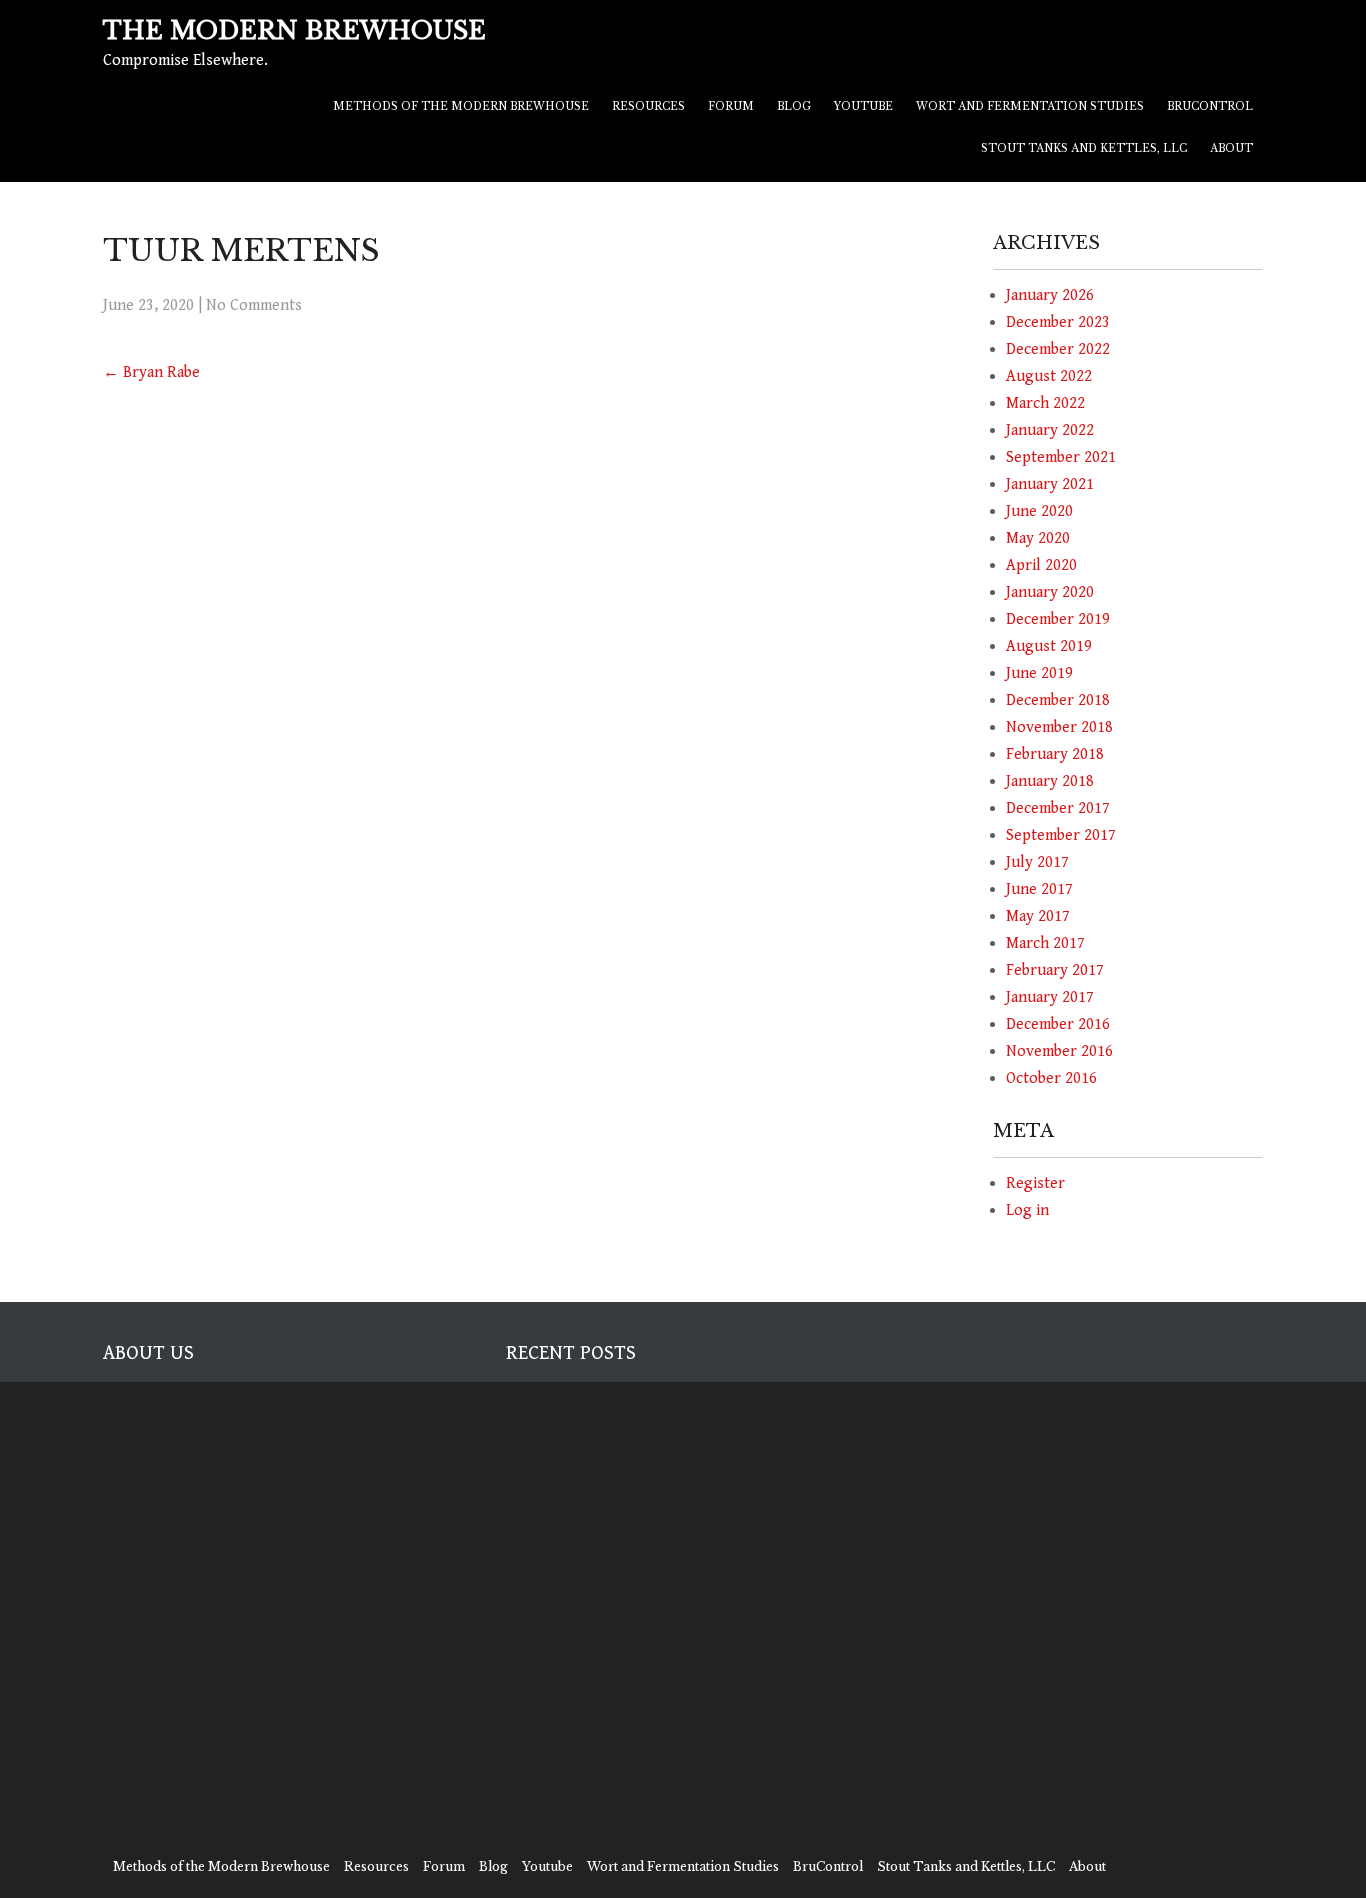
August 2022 (1049, 376)
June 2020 (1039, 511)
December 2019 (1058, 619)
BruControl (1210, 106)
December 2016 (1058, 1024)
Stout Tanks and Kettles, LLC (1084, 148)
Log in (1027, 1210)
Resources (648, 106)
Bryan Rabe (151, 372)
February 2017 (1055, 970)
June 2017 (1039, 889)
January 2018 (1050, 781)
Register (1035, 1183)
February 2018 (1055, 754)
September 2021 (1061, 457)
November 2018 (1059, 727)
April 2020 (1041, 565)
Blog (794, 106)
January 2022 (1050, 430)
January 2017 (1050, 997)
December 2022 (1058, 349)
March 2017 (1045, 943)
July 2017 (1037, 862)
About (1231, 148)
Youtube (863, 106)
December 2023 (1058, 322)
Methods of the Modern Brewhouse (461, 106)
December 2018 (1058, 700)
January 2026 (1050, 295)
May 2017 (1038, 916)
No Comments (254, 305)
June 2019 (1039, 673)
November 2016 (1059, 1051)
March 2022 (1045, 403)
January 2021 (1050, 484)
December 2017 (1058, 808)
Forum (731, 106)
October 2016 (1051, 1078)
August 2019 (1049, 646)
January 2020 (1050, 592)
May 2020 (1038, 538)
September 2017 (1061, 835)
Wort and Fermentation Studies (1030, 106)
